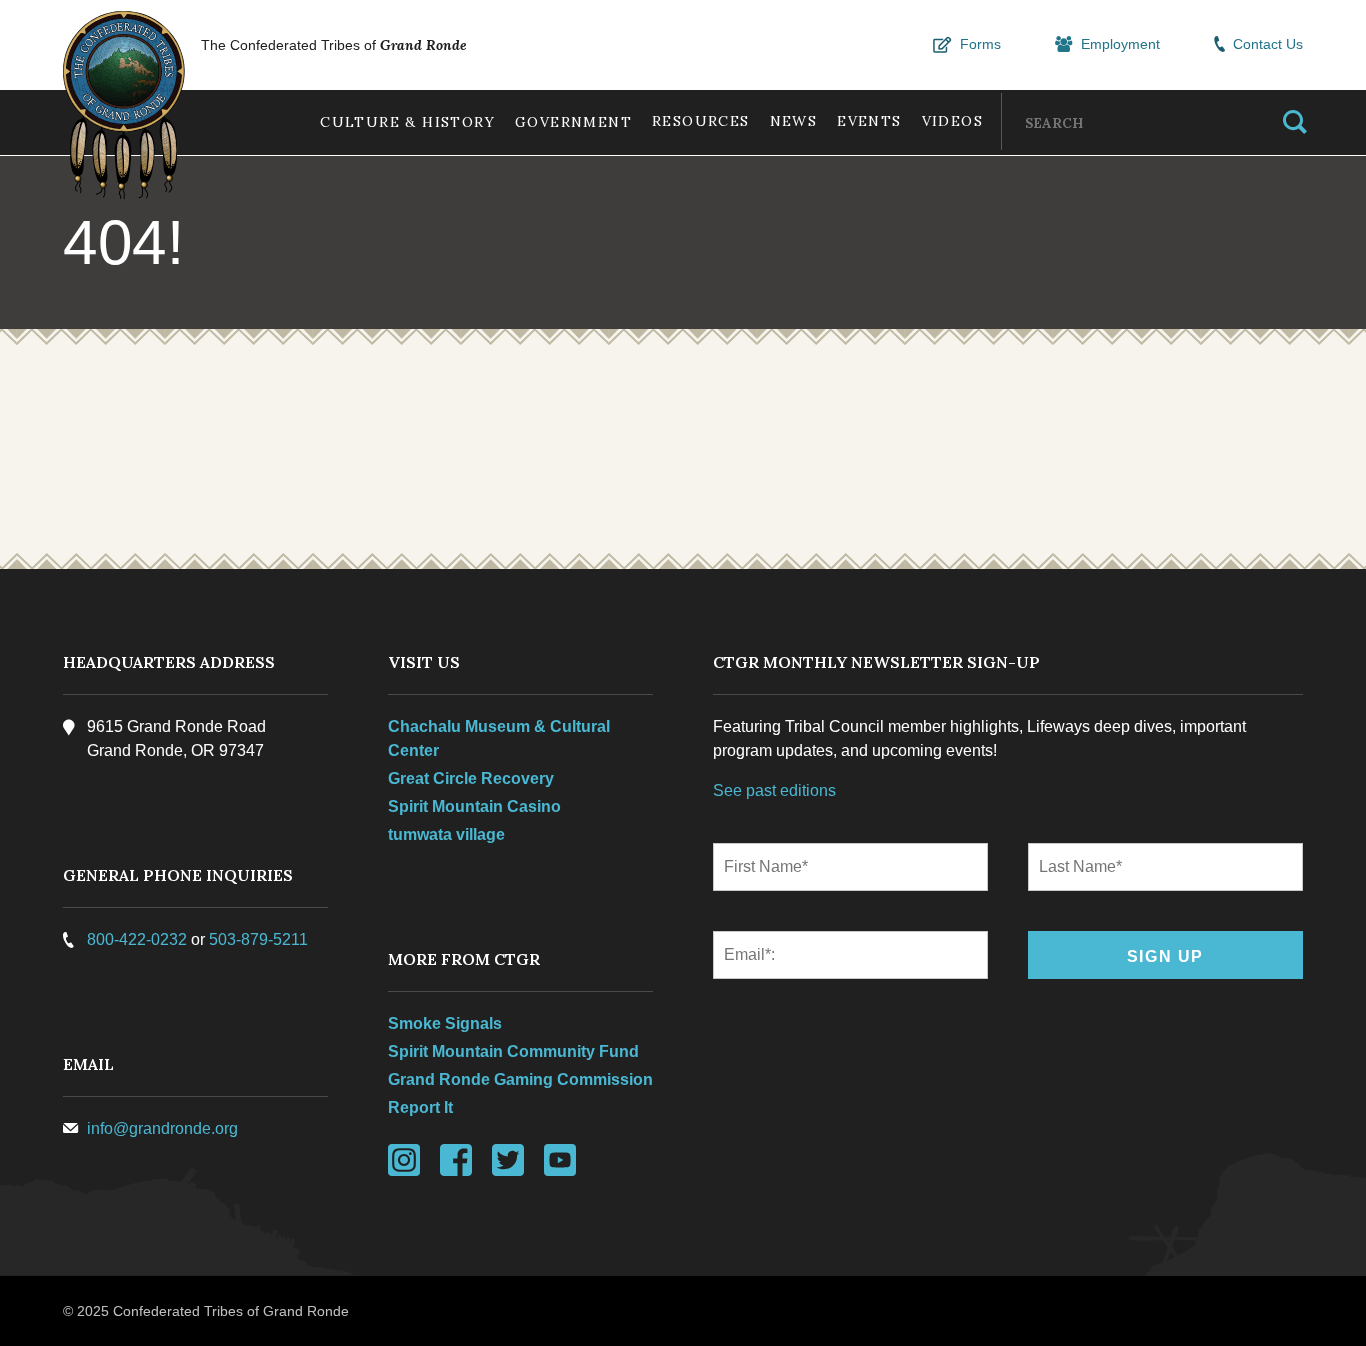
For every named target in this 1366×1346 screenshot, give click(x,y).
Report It (420, 1107)
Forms (980, 44)
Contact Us (1268, 44)
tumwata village (446, 834)
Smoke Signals (445, 1023)
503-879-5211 (258, 939)
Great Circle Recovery (471, 778)
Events (869, 121)
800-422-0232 (137, 939)
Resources (701, 121)
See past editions (774, 790)
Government (573, 122)
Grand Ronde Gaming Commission (520, 1079)
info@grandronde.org (162, 1128)
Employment (1120, 44)
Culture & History (407, 122)
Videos (952, 121)
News (794, 121)
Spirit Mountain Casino (474, 806)
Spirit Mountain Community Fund (513, 1051)
